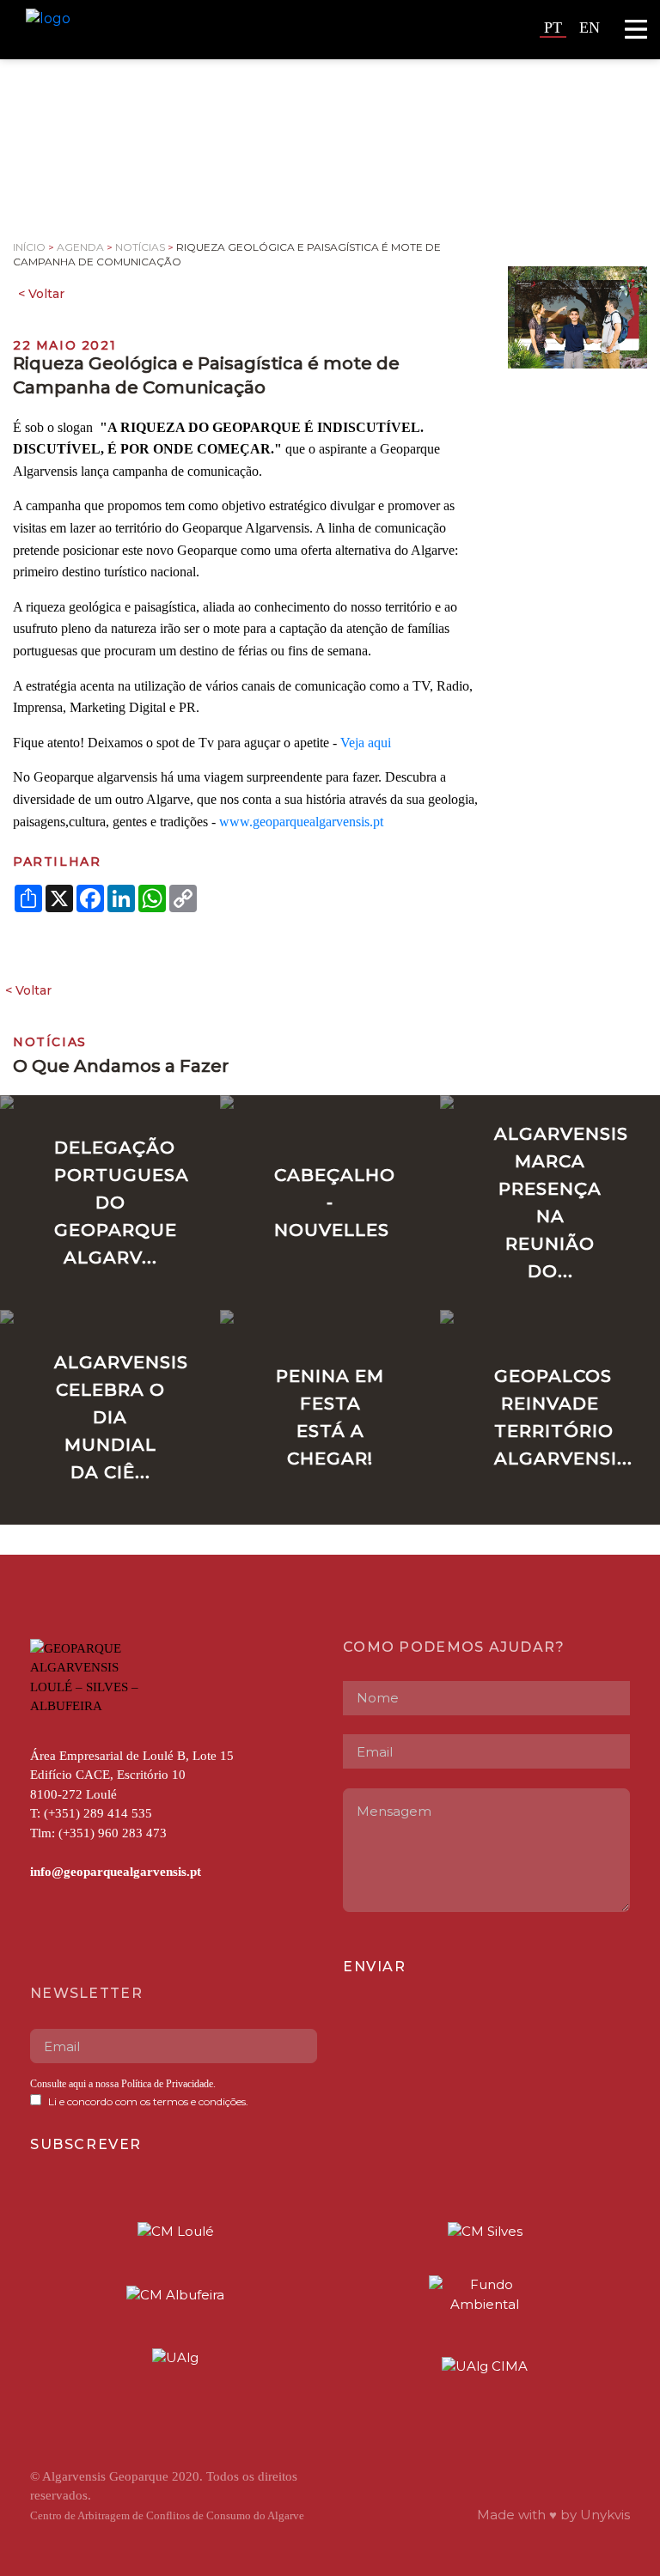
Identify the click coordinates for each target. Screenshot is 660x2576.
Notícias (140, 247)
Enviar (375, 1967)
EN (590, 27)
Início (29, 247)
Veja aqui (366, 743)
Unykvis (605, 2515)
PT (553, 27)
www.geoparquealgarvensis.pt (301, 822)
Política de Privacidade (166, 2084)
